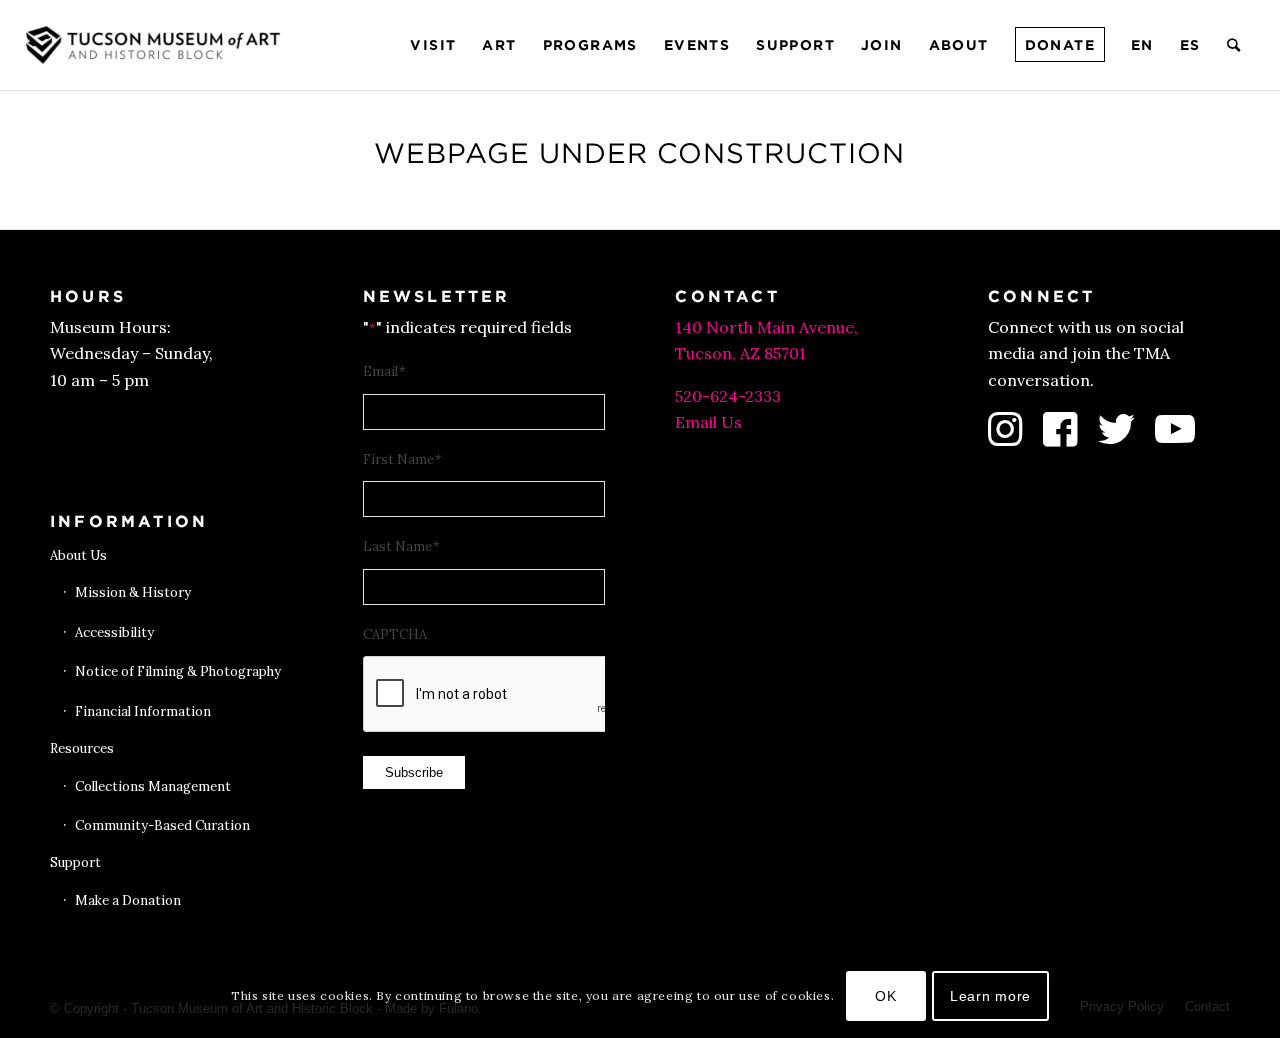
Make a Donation (128, 900)
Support (75, 862)
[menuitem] (433, 45)
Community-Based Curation (162, 825)
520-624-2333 (728, 396)
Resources (82, 748)
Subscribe (414, 772)
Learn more (990, 995)
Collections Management (153, 786)
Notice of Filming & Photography (178, 671)
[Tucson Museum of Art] (156, 45)
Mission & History (133, 592)
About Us (78, 555)
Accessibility (114, 632)
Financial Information (143, 711)
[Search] (1234, 45)
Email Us (708, 422)
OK (885, 995)
